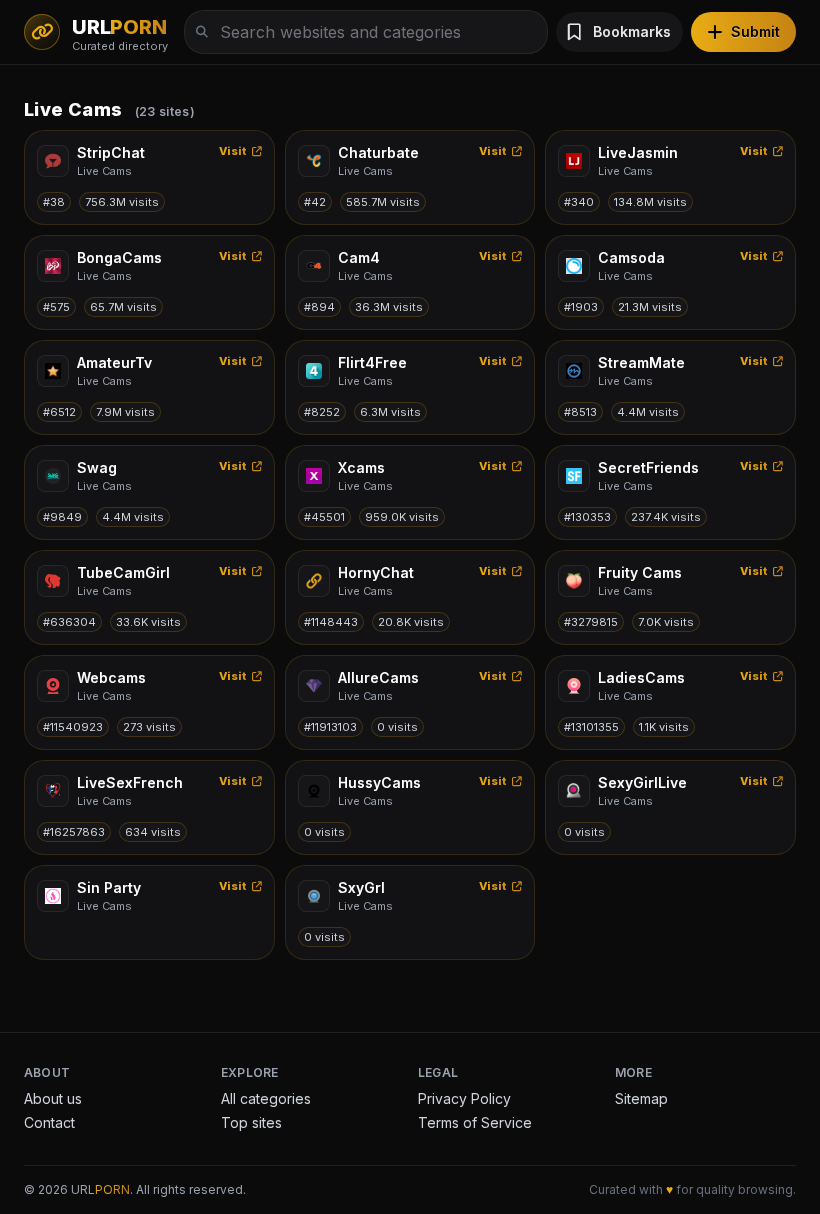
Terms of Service (475, 1122)
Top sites (251, 1122)
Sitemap (641, 1098)
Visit (233, 151)
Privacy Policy (464, 1098)
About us (53, 1098)
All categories (266, 1098)
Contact (49, 1122)
